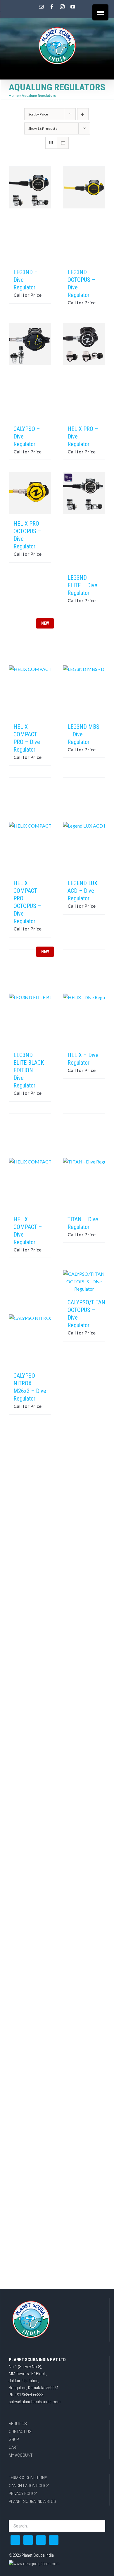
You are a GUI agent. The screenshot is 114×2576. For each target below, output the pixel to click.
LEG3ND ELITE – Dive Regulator (82, 585)
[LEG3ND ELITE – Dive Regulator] (84, 520)
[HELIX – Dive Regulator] (84, 997)
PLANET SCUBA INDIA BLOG (32, 2501)
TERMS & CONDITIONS (28, 2478)
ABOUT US (18, 2424)
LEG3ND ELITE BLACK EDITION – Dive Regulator (29, 1070)
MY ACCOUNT (21, 2455)
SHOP (14, 2439)
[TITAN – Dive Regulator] (84, 1162)
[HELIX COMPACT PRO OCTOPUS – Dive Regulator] (30, 826)
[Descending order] (83, 114)
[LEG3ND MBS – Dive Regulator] (84, 669)
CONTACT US (20, 2432)
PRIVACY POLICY (23, 2494)
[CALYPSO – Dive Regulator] (30, 371)
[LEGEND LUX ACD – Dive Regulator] (84, 826)
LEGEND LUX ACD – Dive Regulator (82, 891)
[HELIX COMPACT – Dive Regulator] (30, 1162)
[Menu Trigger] (100, 12)
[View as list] (63, 143)
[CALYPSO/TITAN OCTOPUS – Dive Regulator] (84, 1281)
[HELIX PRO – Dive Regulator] (84, 371)
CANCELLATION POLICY (29, 2486)
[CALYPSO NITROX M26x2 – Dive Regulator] (30, 1318)
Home (14, 95)
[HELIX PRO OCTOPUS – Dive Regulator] (30, 493)
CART (13, 2447)
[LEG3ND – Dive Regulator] (30, 215)
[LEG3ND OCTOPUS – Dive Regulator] (84, 215)
